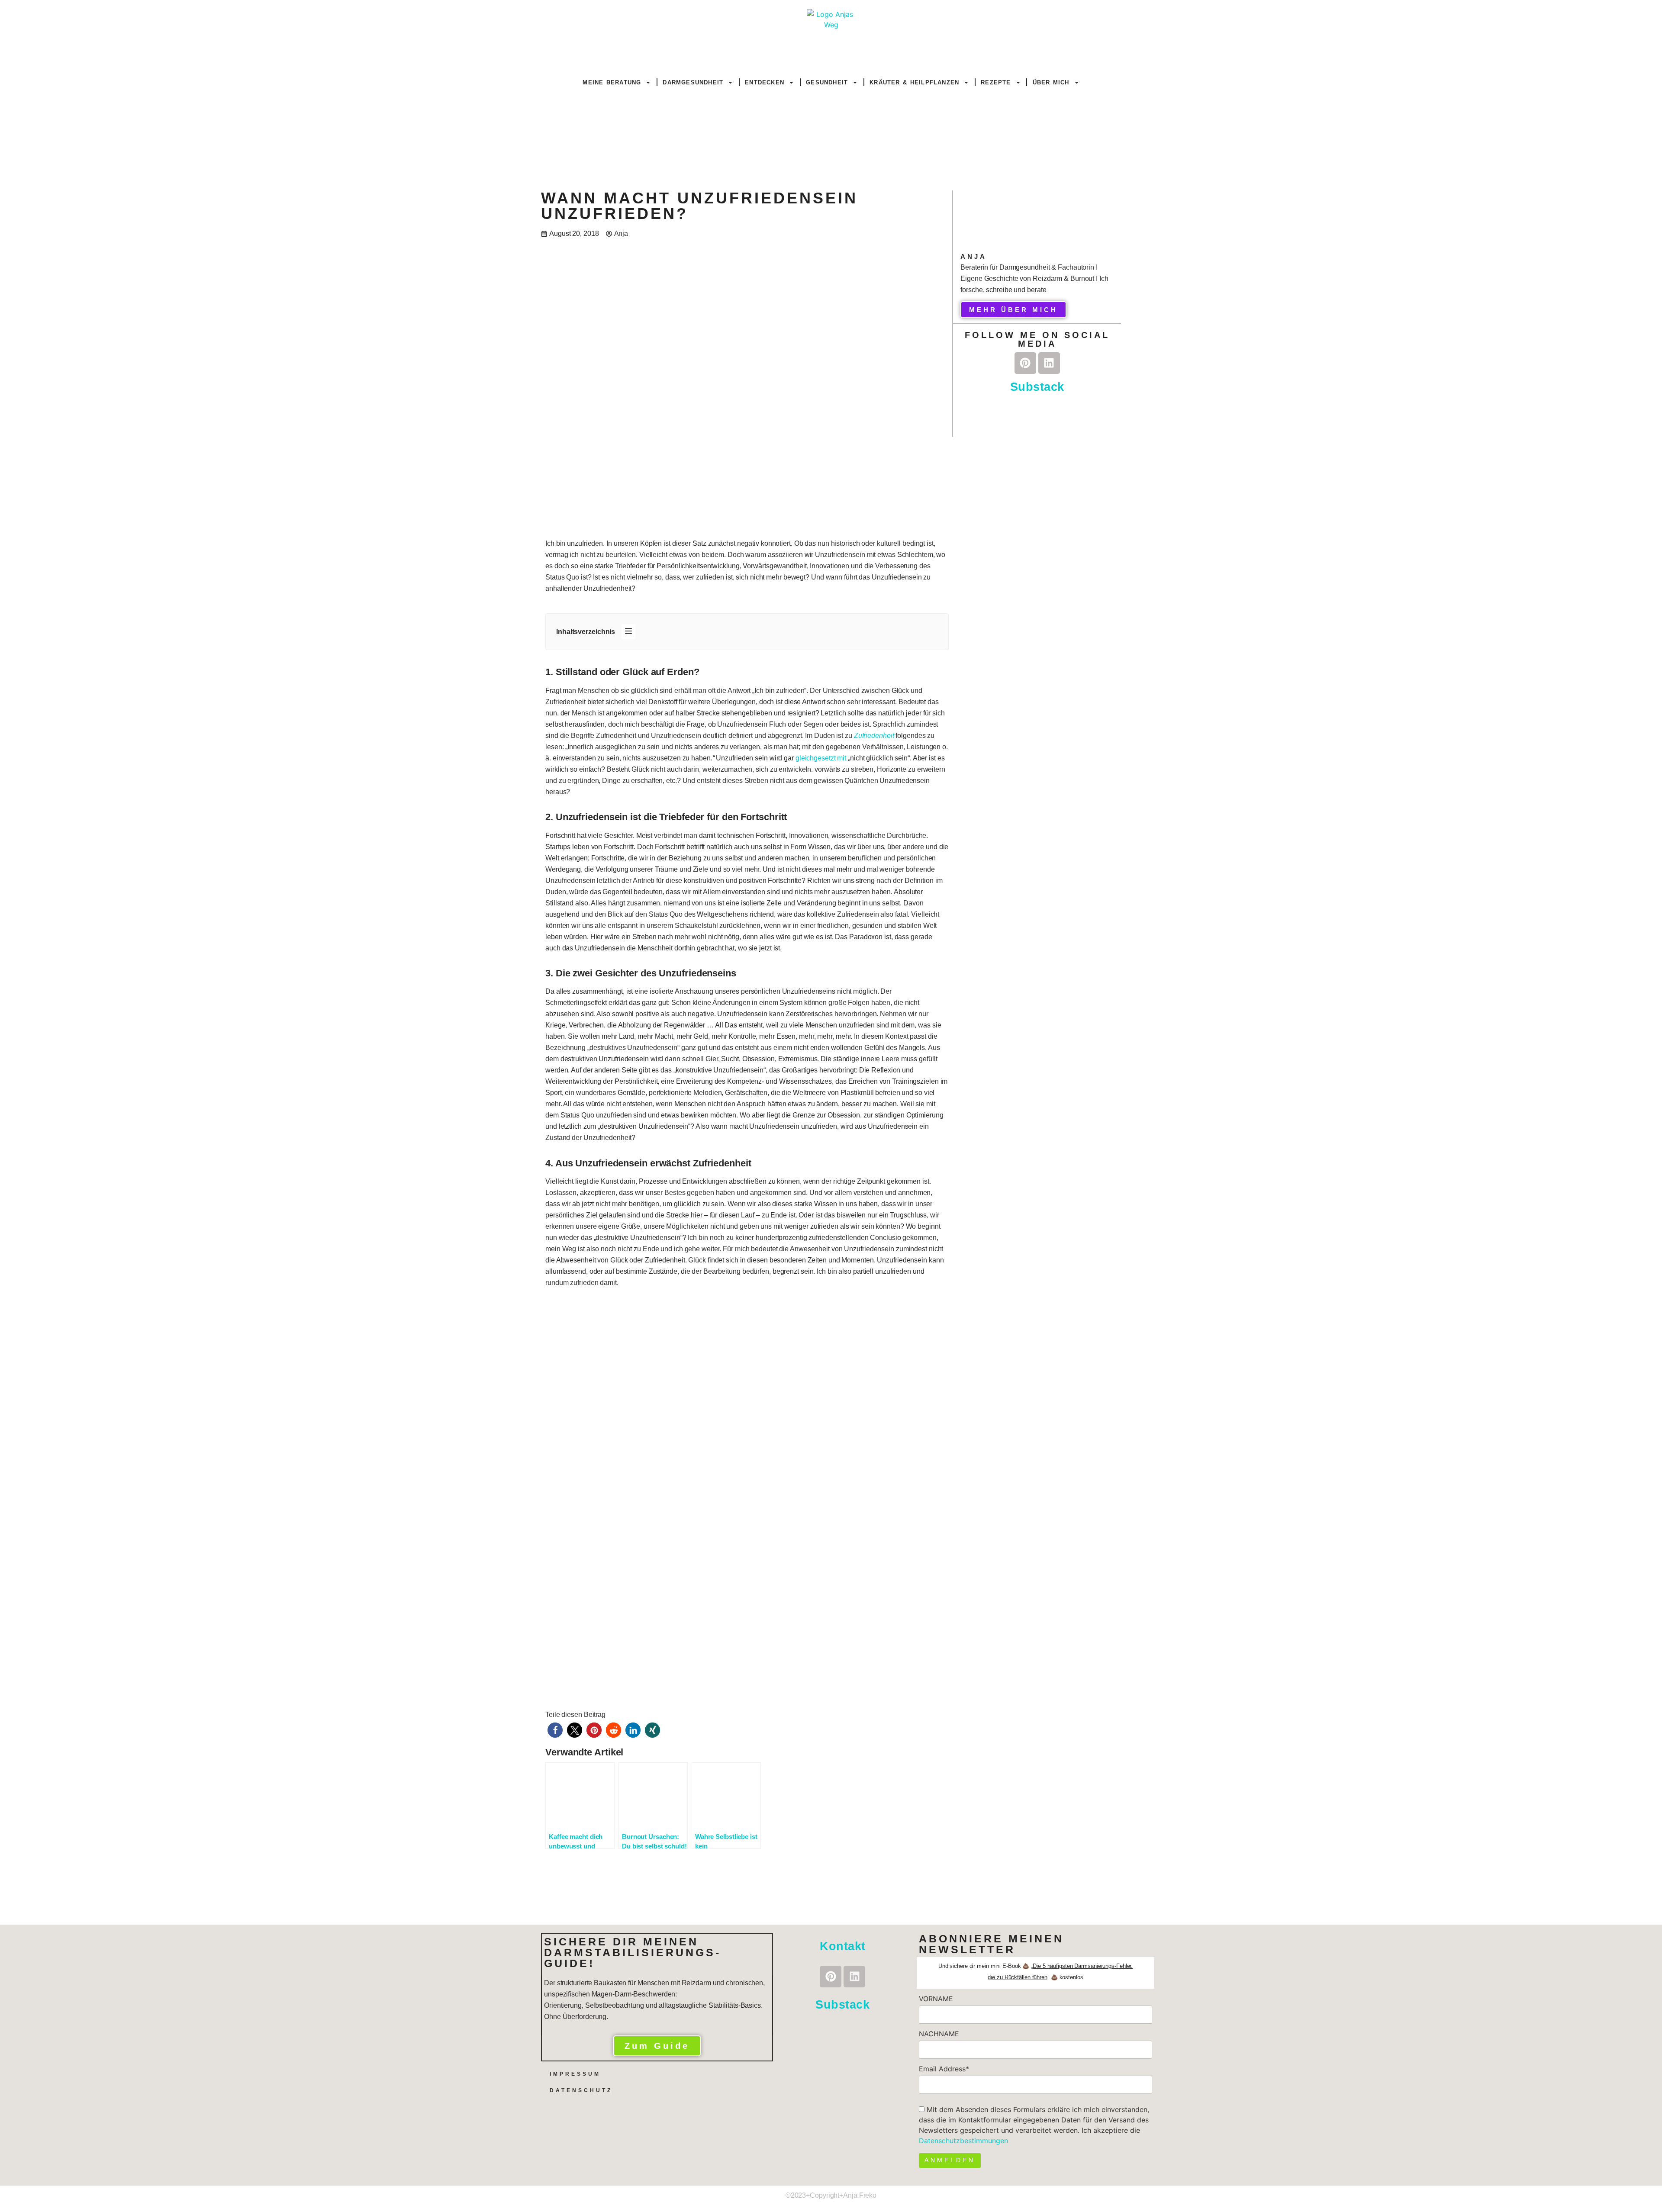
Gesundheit (827, 82)
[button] (555, 1730)
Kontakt (843, 1946)
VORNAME (936, 1999)
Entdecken (765, 82)
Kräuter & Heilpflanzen (914, 82)
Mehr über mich (1013, 310)
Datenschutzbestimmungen (963, 2141)
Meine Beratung (612, 82)
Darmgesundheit (693, 82)
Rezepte (996, 82)
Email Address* (944, 2069)
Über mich (1051, 82)
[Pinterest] (1025, 363)
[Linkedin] (1049, 363)
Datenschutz (581, 2090)
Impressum (575, 2074)
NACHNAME (939, 2034)
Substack (1037, 387)
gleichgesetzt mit (821, 758)
